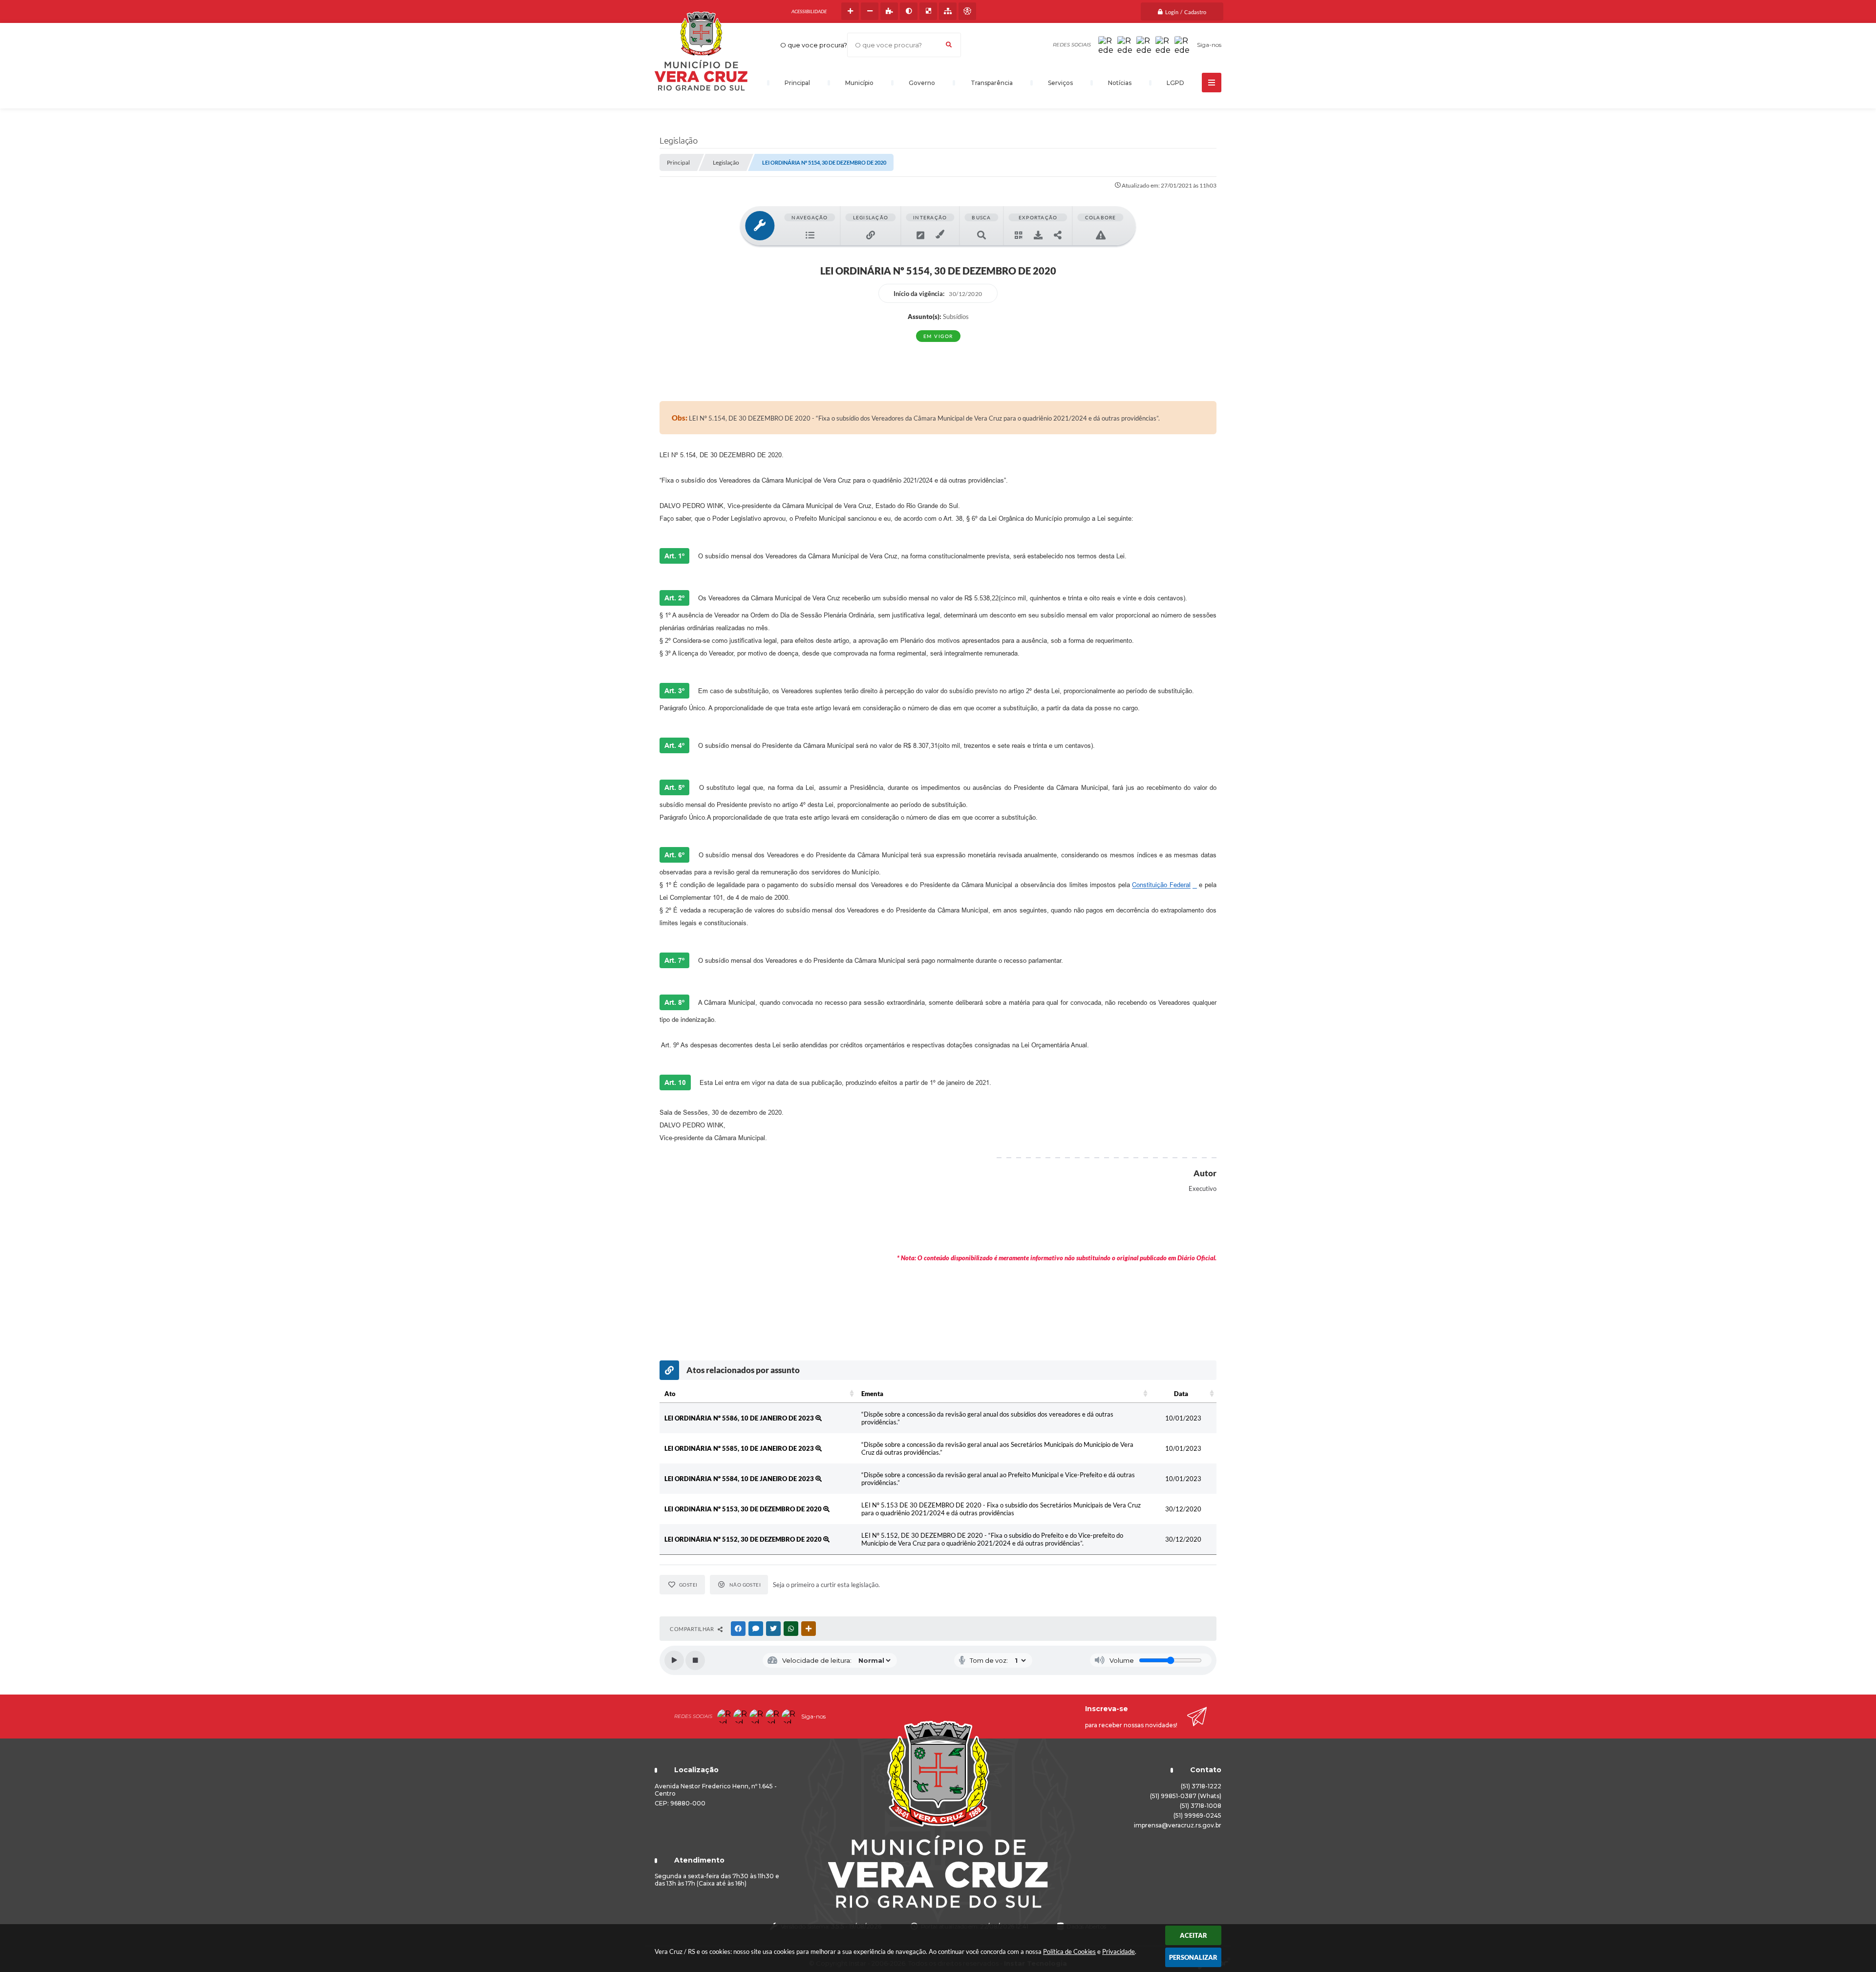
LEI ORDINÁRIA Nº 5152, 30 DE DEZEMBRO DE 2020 (744, 1539)
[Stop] (695, 1660)
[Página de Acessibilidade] (967, 11)
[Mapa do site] (948, 11)
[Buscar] (949, 45)
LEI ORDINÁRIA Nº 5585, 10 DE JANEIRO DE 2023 (740, 1448)
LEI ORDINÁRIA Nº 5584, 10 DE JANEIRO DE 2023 (740, 1479)
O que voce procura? (814, 45)
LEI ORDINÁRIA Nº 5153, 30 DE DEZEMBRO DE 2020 (744, 1509)
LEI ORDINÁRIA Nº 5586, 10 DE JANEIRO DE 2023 (740, 1418)
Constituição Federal (1161, 885)
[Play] (674, 1660)
